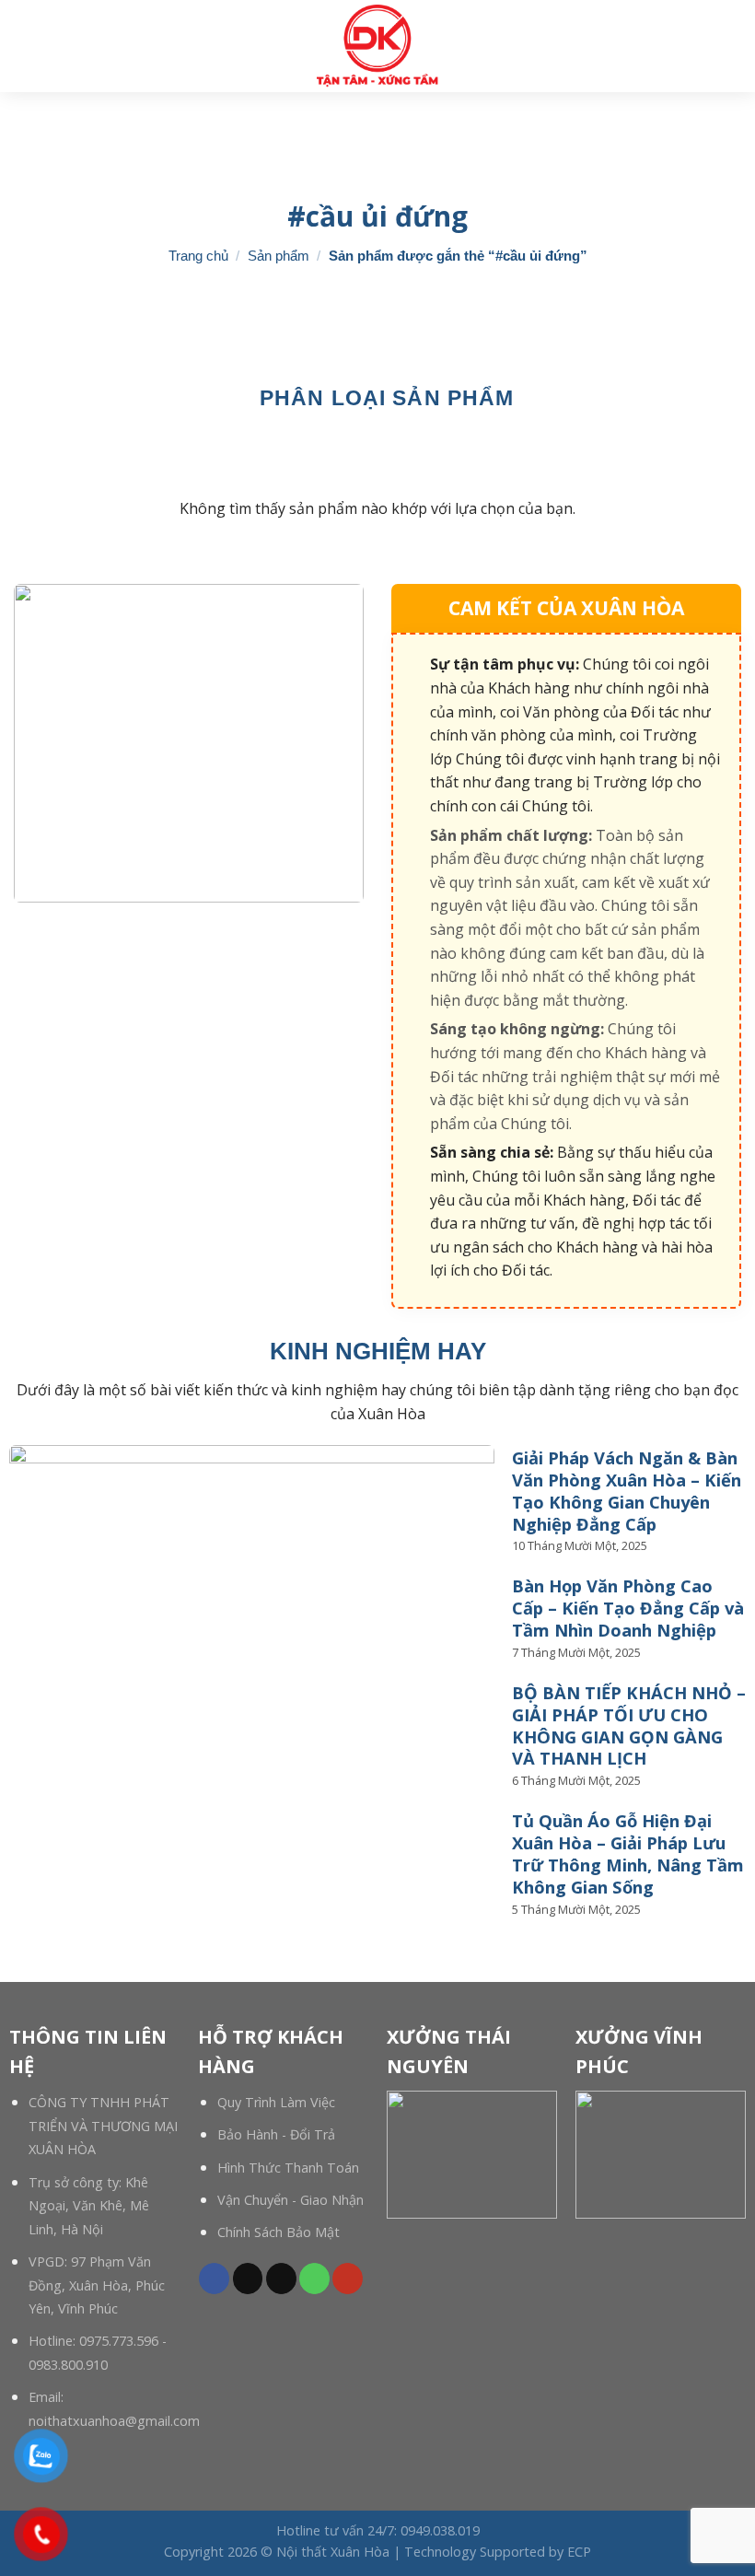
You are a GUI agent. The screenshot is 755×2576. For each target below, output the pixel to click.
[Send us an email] (281, 2279)
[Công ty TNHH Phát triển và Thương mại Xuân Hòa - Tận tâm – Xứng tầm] (377, 46)
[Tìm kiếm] (21, 46)
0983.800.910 (68, 2365)
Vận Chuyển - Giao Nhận (290, 2200)
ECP (579, 2552)
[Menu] (730, 46)
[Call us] (314, 2279)
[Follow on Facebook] (214, 2279)
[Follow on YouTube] (348, 2279)
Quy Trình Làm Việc (276, 2102)
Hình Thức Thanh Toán (288, 2168)
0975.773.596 (119, 2341)
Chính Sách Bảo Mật (279, 2232)
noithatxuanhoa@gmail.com (114, 2421)
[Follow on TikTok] (248, 2279)
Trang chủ (198, 256)
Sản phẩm (279, 256)
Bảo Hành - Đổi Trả (276, 2134)
